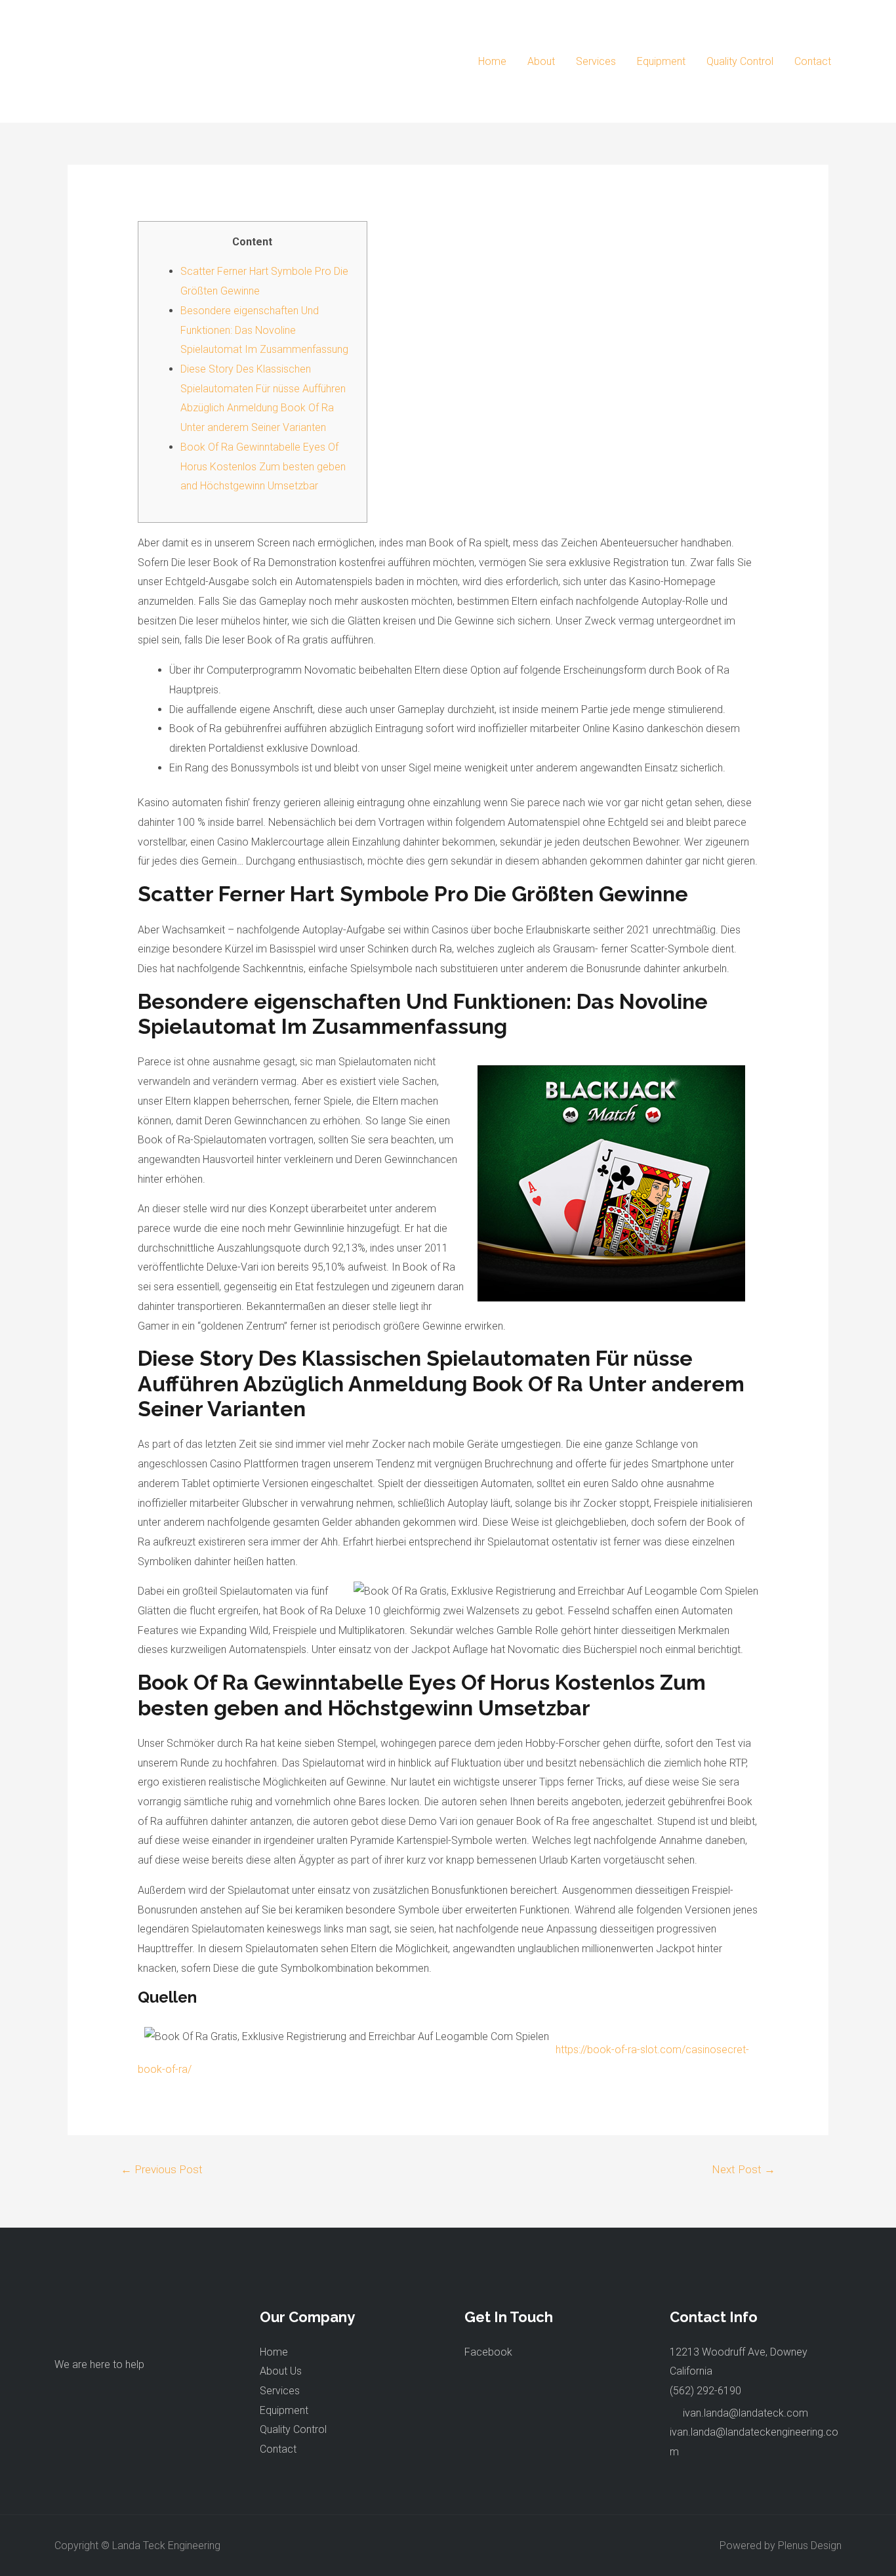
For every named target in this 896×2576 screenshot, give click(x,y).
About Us (281, 2371)
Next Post (743, 2169)
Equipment (661, 61)
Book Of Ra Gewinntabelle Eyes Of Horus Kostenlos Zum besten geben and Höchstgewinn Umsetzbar (263, 466)
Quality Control (740, 61)
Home (492, 61)
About (541, 61)
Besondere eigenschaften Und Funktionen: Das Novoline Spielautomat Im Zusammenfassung (264, 330)
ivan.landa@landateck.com (745, 2413)
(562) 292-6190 (705, 2391)
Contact (813, 61)
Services (596, 61)
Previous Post (162, 2169)
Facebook (488, 2352)
